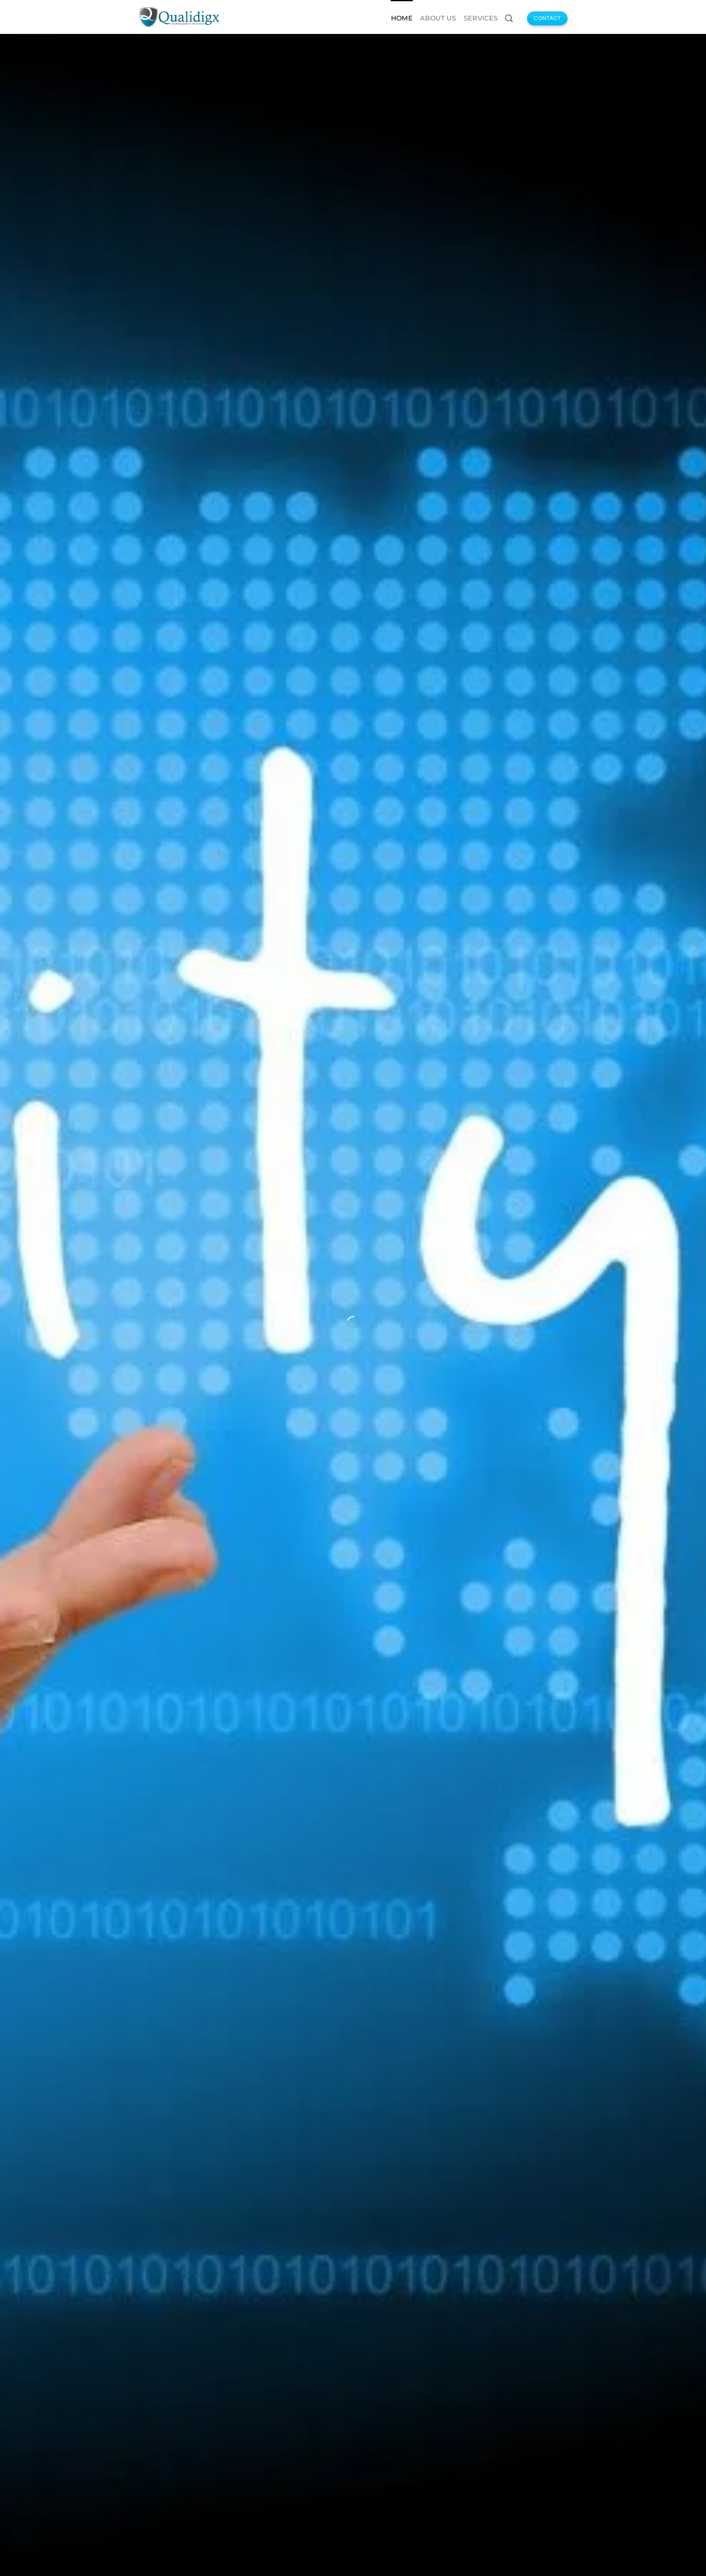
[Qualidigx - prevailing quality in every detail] (179, 17)
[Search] (509, 18)
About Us (438, 18)
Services (481, 18)
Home (402, 18)
